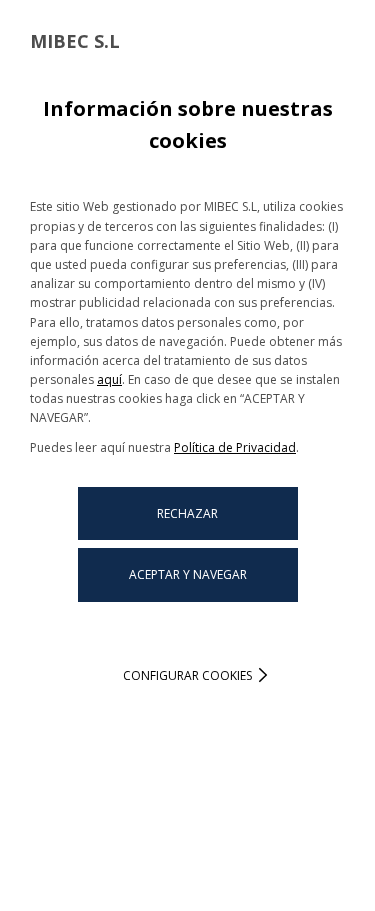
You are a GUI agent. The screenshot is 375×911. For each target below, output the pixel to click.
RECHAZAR (187, 513)
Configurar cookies (187, 675)
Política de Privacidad (235, 447)
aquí (109, 379)
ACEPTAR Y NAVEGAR (188, 574)
